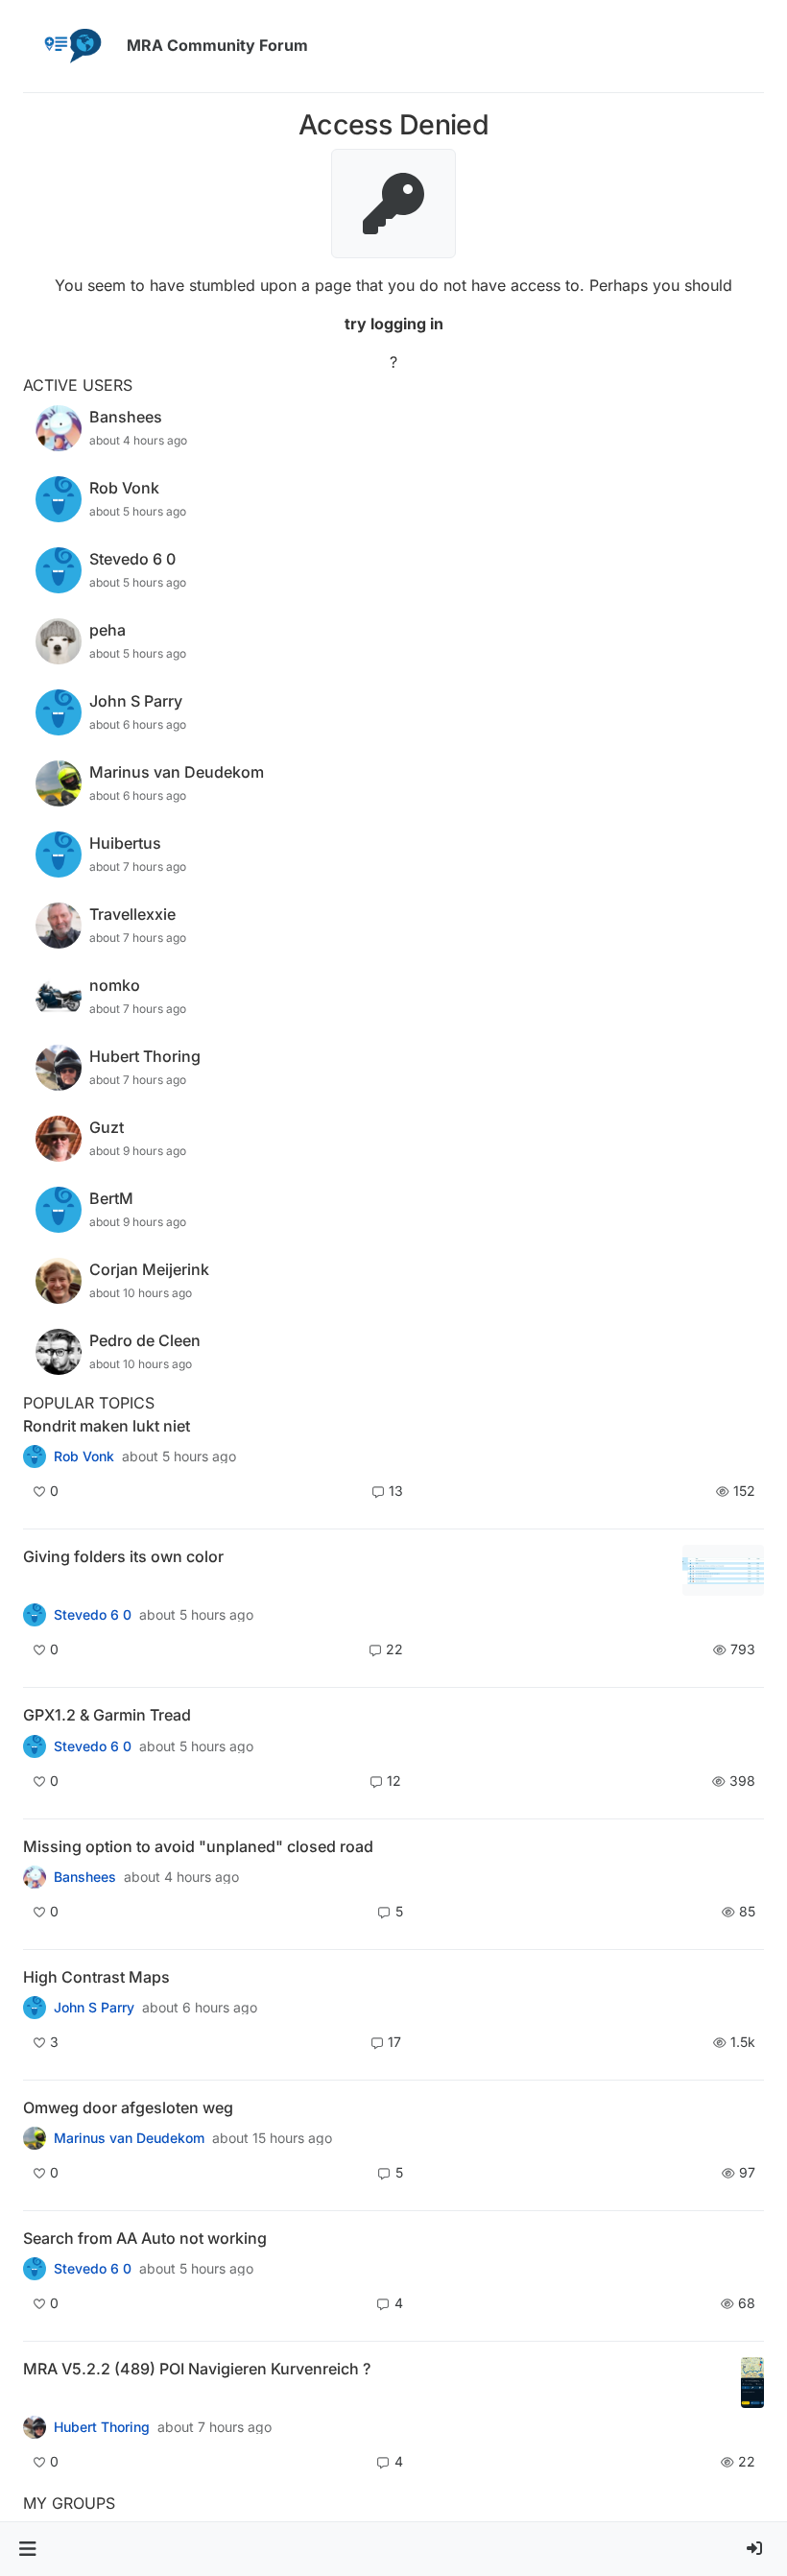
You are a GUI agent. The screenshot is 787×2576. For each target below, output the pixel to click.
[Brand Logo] (71, 46)
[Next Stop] (35, 2008)
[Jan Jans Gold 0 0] (35, 2138)
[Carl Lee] (35, 1745)
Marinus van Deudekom (129, 2138)
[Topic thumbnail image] (723, 1570)
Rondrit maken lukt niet (107, 1426)
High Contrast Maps (96, 1977)
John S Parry (94, 2008)
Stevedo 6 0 (93, 1615)
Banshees (85, 1877)
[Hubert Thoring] (35, 2427)
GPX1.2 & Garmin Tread (107, 1715)
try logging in (394, 324)
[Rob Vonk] (35, 1457)
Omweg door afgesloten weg (128, 2107)
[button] (27, 2549)
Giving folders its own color (123, 1556)
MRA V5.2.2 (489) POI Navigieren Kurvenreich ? (197, 2369)
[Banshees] (35, 1877)
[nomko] (35, 1615)
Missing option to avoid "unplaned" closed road (198, 1846)
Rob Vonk (84, 1457)
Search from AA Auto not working (145, 2238)
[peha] (35, 2269)
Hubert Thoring (102, 2427)
